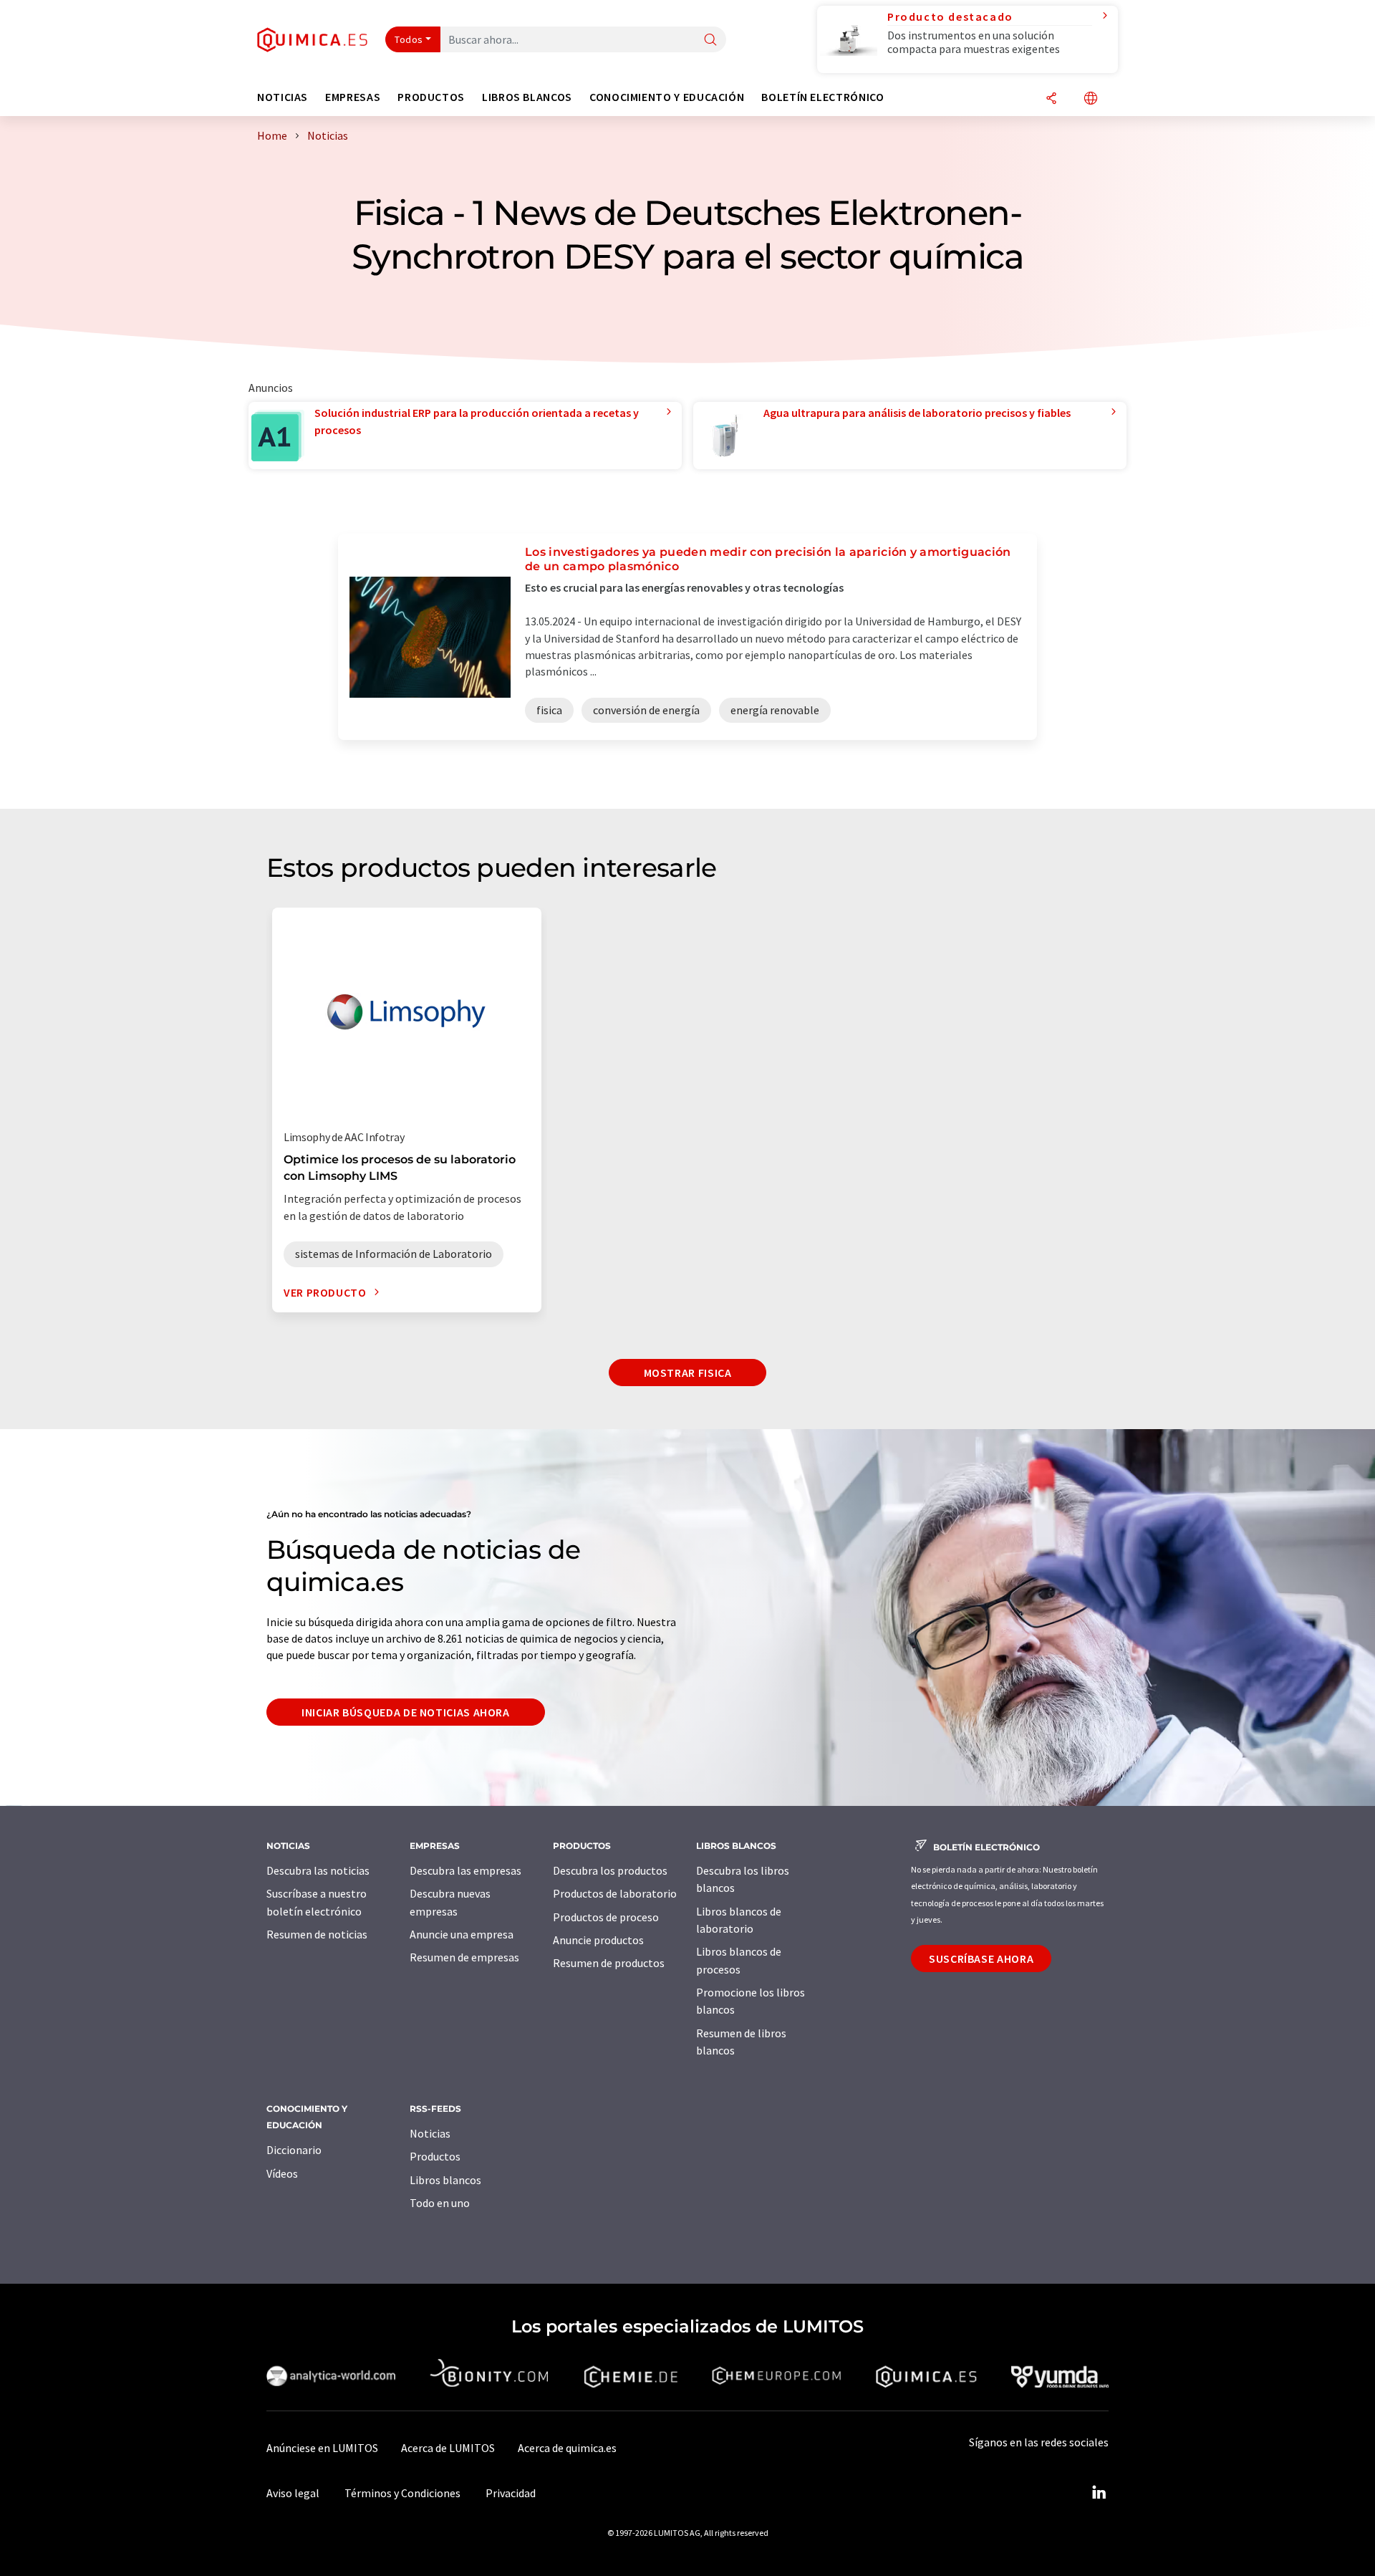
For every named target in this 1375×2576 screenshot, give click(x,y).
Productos (435, 2156)
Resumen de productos (609, 1963)
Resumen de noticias (317, 1934)
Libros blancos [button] (527, 97)
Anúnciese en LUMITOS (322, 2448)
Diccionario (294, 2150)
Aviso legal (293, 2493)
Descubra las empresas (465, 1870)
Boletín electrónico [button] (822, 97)
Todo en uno (440, 2203)
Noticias (430, 2133)
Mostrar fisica (688, 1373)
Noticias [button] (283, 97)
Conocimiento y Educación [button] (667, 97)
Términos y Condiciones (402, 2493)
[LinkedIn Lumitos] (1099, 2493)
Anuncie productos (598, 1940)
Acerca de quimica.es (567, 2448)
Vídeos (282, 2173)
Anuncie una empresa (462, 1934)
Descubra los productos (610, 1870)
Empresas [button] (353, 97)
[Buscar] (710, 40)
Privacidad (511, 2493)
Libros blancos (445, 2180)
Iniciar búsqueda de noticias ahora (406, 1712)
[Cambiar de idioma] (1091, 99)
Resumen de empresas (464, 1957)
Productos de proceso (606, 1917)
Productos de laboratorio (615, 1893)
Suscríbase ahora (981, 1959)
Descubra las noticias (318, 1870)
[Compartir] (1051, 99)
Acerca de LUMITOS (448, 2448)
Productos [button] (431, 97)
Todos (409, 39)
